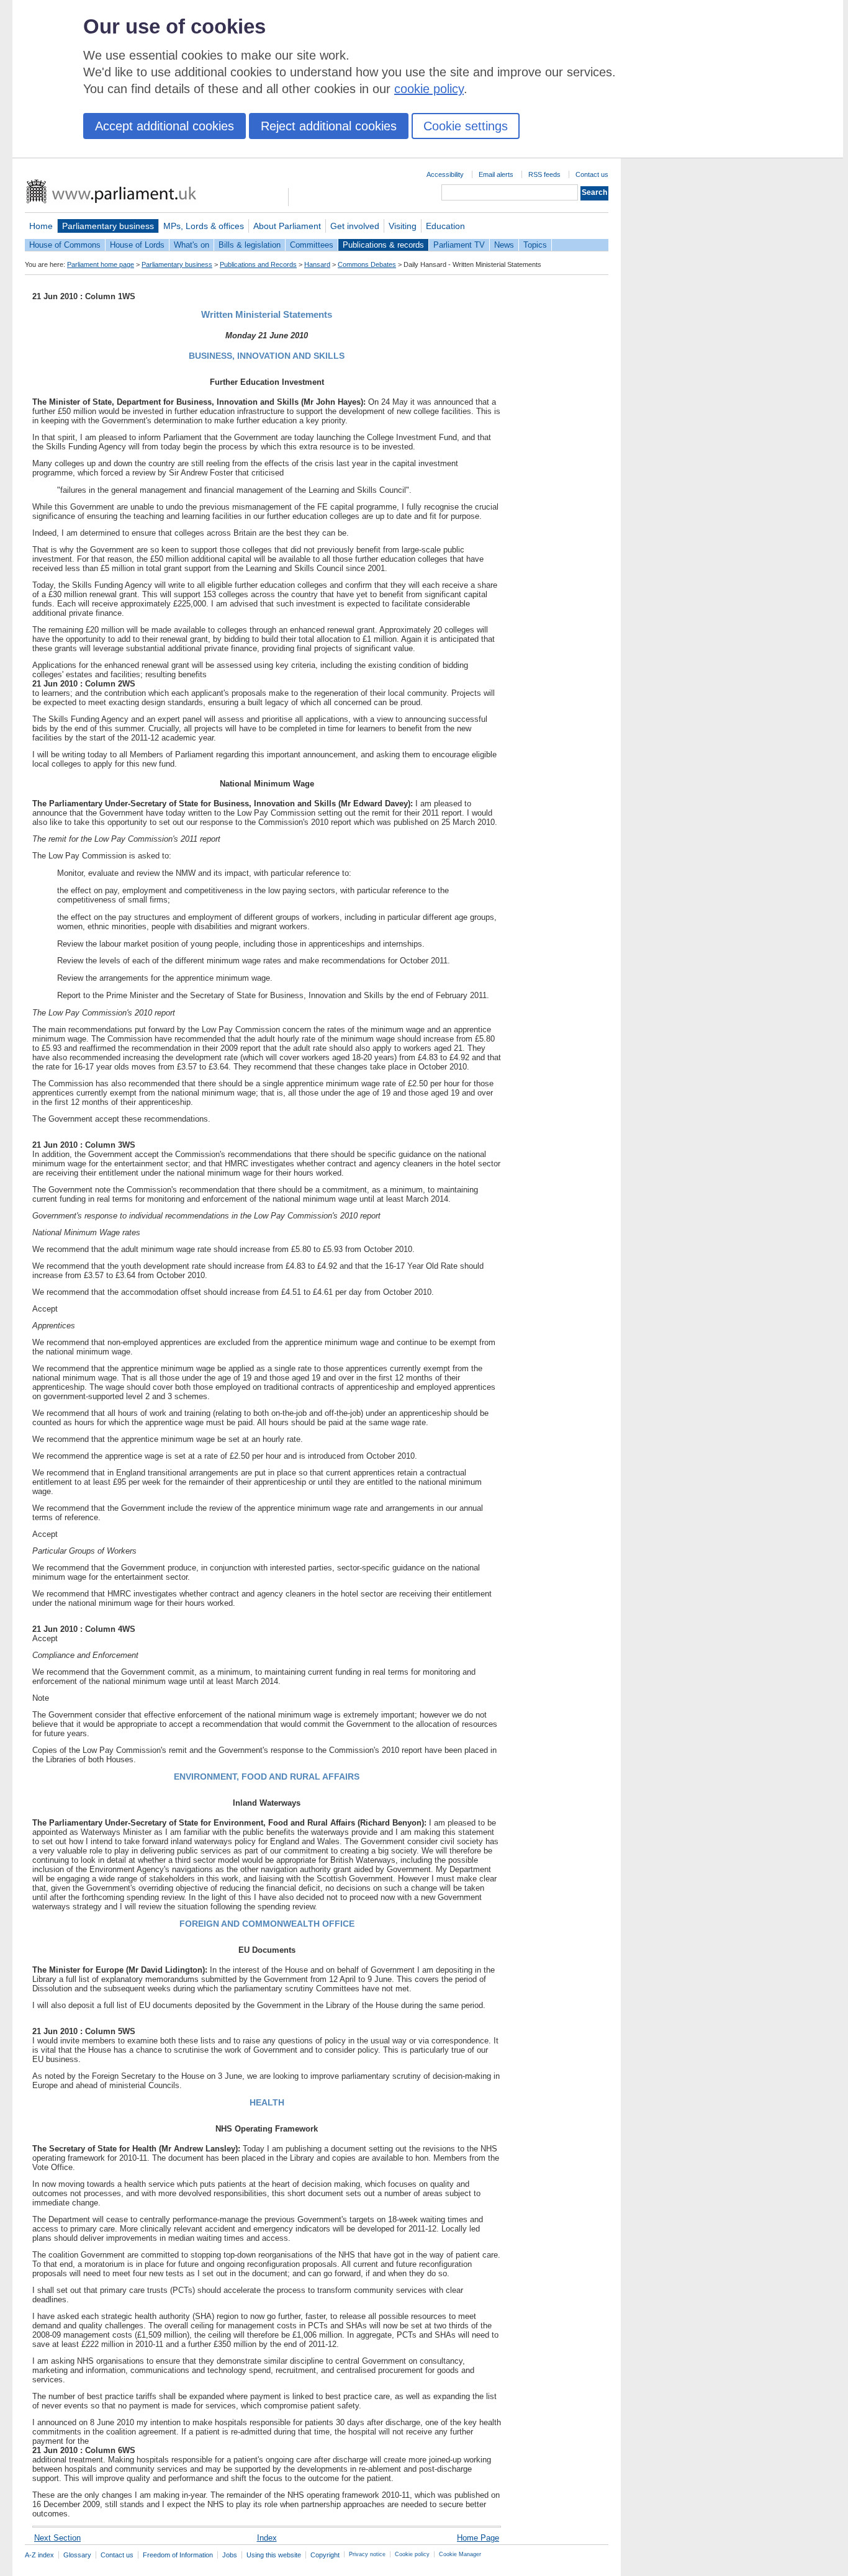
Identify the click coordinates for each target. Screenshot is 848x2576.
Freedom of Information (178, 2555)
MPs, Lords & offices (204, 226)
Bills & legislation (250, 245)
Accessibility (445, 174)
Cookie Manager (460, 2554)
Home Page (478, 2538)
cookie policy (429, 89)
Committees (312, 245)
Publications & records (383, 245)
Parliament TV (459, 245)
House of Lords (137, 245)
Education (445, 226)
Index (267, 2538)
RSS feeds (544, 174)
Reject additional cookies (329, 126)
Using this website (274, 2555)
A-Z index (39, 2555)
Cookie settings (466, 126)
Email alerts (496, 174)
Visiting (403, 226)
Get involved (355, 226)
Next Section (57, 2538)
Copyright (325, 2555)
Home (41, 226)
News (504, 245)
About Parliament (287, 226)
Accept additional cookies (165, 126)
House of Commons (65, 245)
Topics (535, 245)
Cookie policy (412, 2554)
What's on (192, 245)
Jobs (230, 2555)
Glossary (77, 2555)
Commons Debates (367, 264)
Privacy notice (367, 2554)
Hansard (317, 264)
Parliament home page (101, 264)
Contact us (592, 174)
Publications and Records (258, 264)
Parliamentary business (108, 226)
